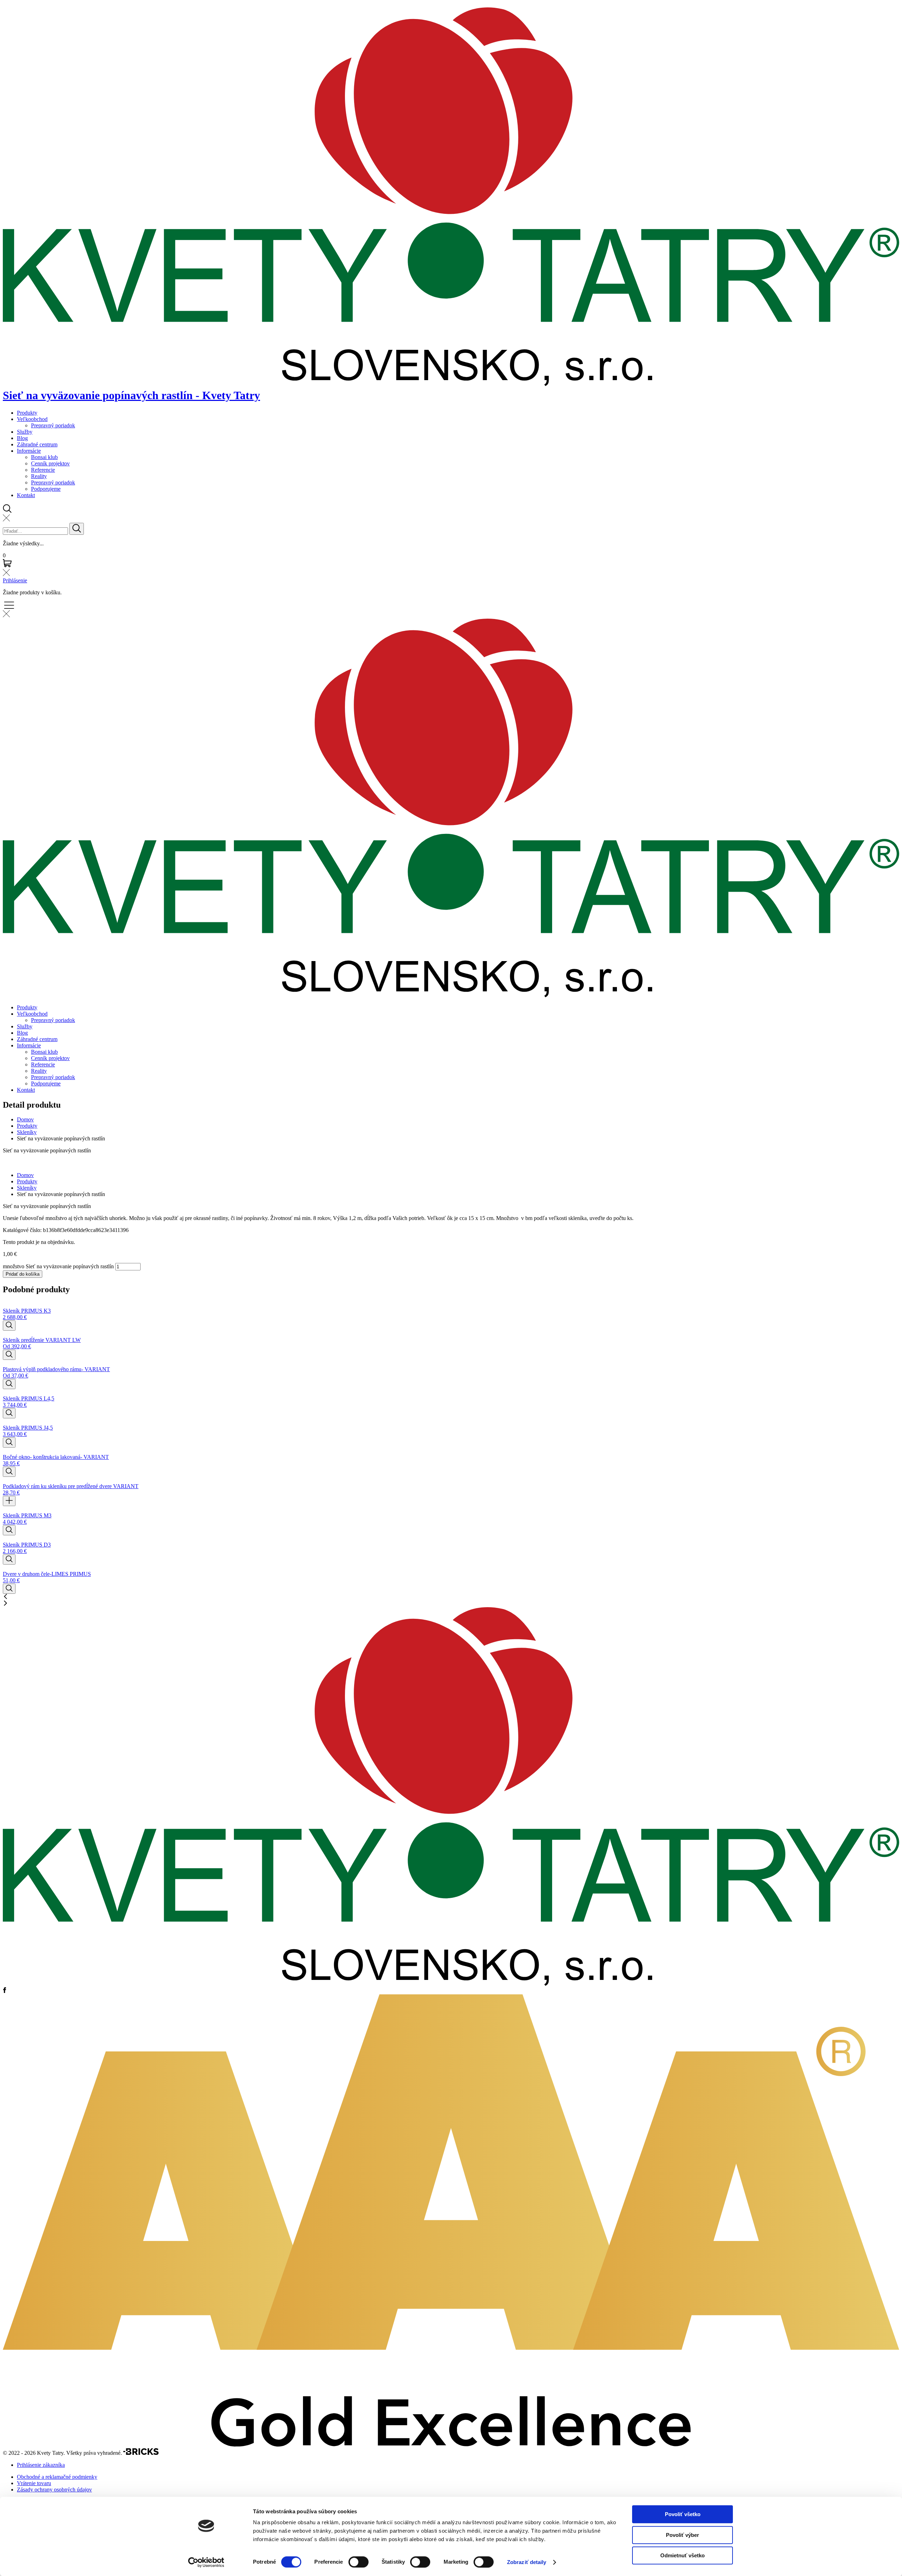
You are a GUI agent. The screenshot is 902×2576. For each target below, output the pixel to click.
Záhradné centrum (37, 444)
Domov (25, 1119)
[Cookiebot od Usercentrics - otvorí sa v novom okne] (206, 2562)
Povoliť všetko (683, 2514)
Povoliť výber (682, 2535)
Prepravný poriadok (53, 425)
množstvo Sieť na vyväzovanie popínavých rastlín (58, 1266)
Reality (39, 476)
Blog (22, 438)
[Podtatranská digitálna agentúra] (141, 2453)
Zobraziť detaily (527, 2562)
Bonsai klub (44, 457)
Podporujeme (46, 489)
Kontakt (26, 495)
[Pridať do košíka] (9, 1501)
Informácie (29, 451)
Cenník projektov (50, 463)
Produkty (27, 413)
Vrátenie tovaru (34, 2483)
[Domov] (451, 1984)
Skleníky (27, 1132)
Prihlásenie (15, 580)
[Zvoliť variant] (9, 1326)
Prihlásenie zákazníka (41, 2465)
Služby (25, 432)
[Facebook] (5, 1991)
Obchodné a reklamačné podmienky (57, 2477)
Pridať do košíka (23, 1274)
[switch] (359, 2562)
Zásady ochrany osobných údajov (54, 2490)
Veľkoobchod (32, 419)
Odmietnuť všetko (682, 2555)
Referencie (43, 470)
